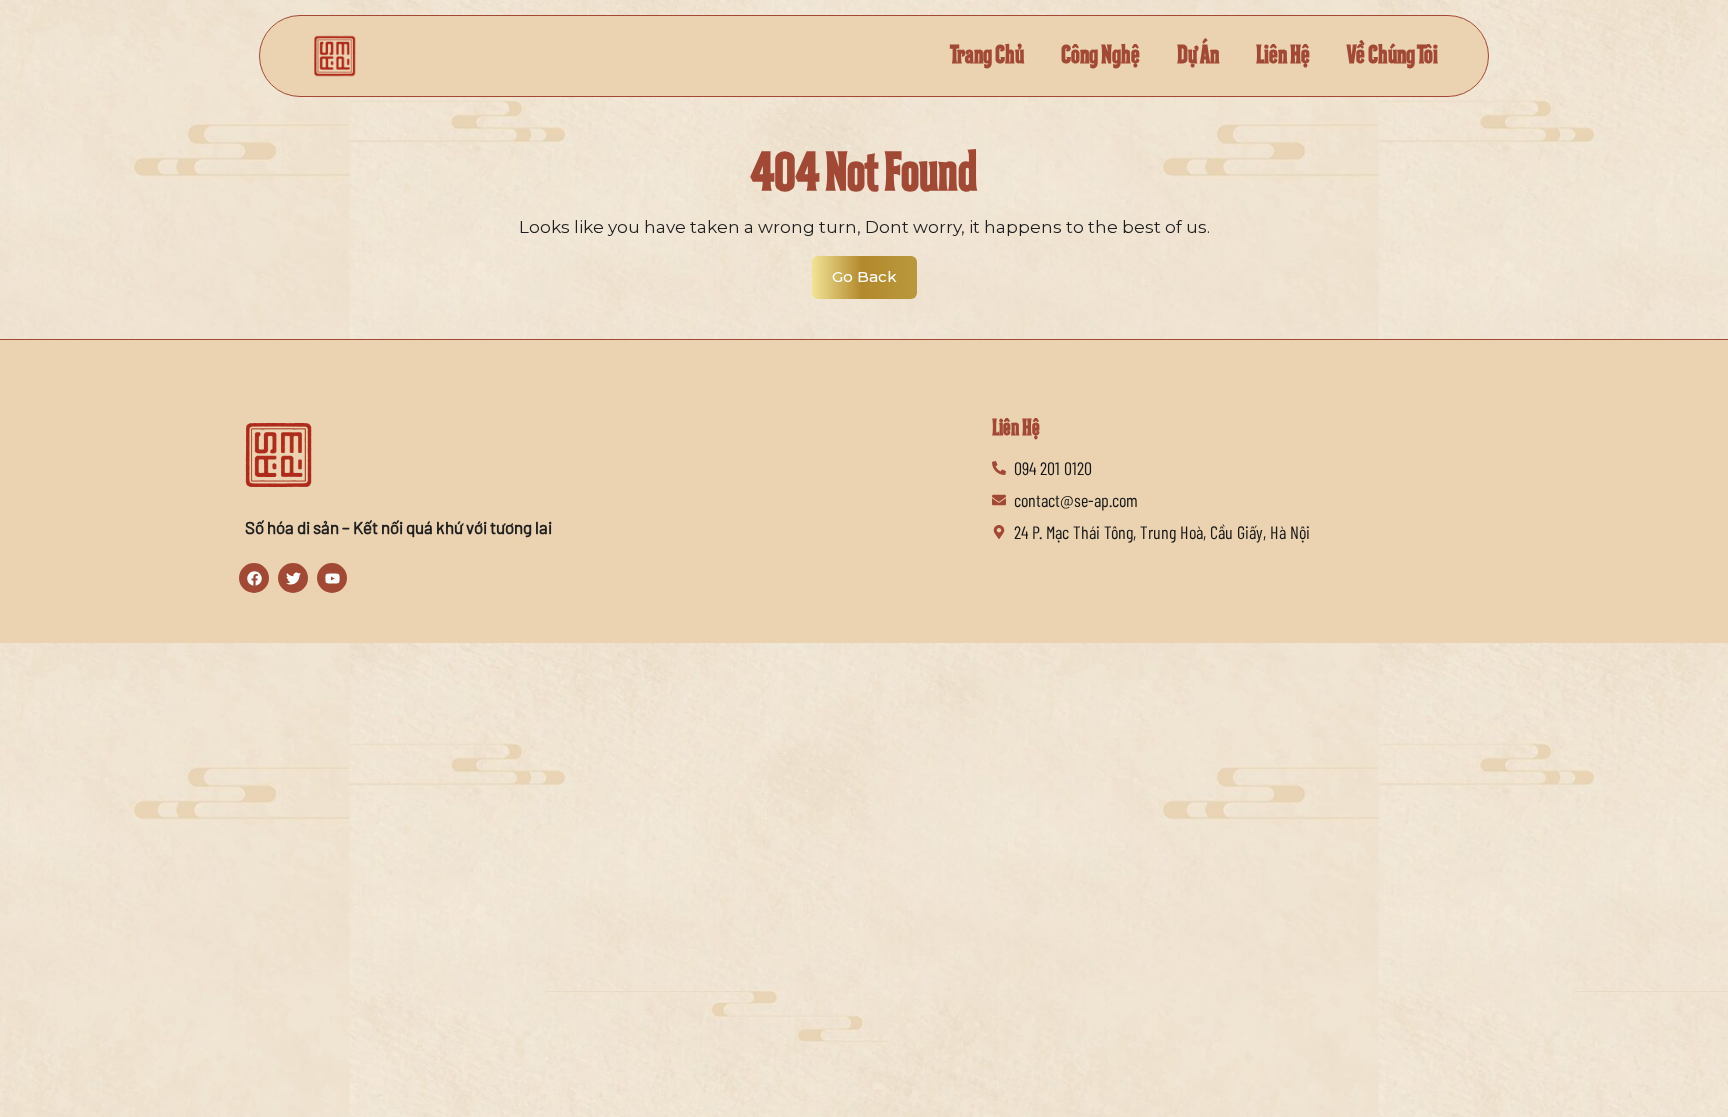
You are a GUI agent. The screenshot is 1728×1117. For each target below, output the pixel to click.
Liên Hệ (1283, 55)
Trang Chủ (987, 55)
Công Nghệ (1100, 55)
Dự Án (1198, 55)
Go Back (874, 271)
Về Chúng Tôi (1392, 55)
